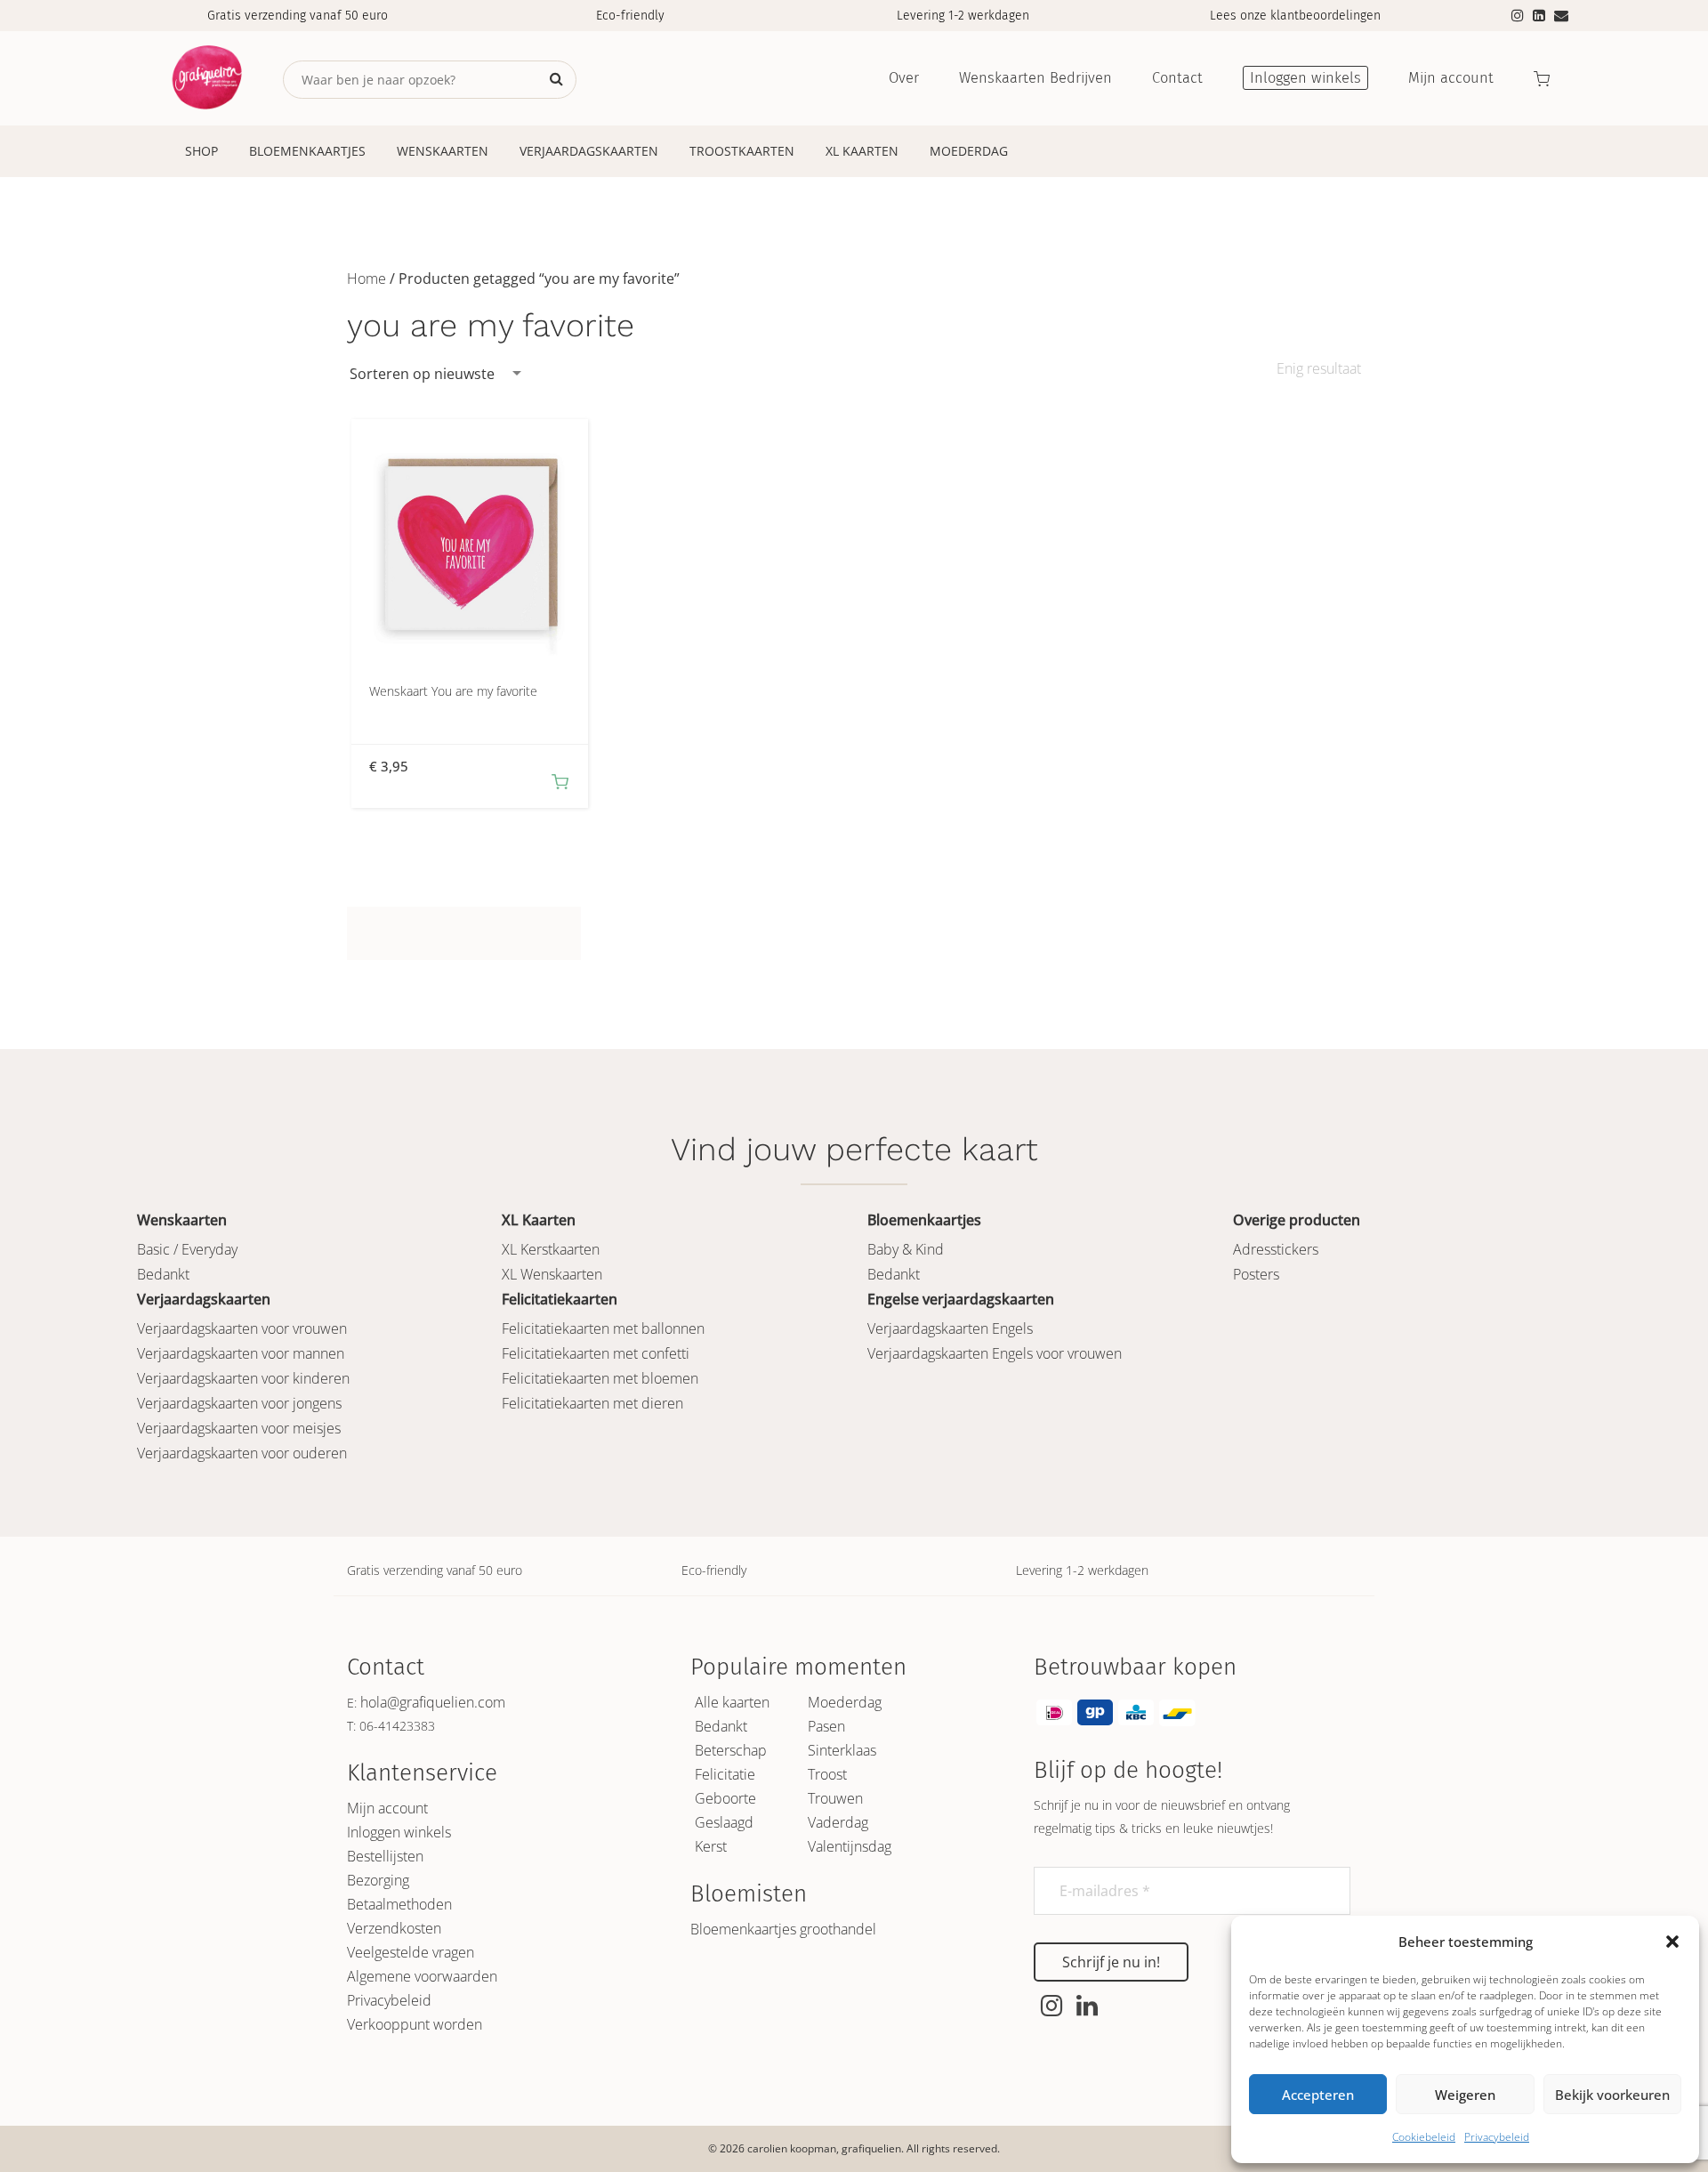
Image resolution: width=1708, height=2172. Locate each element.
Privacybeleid (1497, 2137)
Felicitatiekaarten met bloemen (600, 1378)
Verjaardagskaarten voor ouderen (242, 1453)
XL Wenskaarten (552, 1274)
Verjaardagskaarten (589, 151)
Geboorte (725, 1798)
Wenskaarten (443, 151)
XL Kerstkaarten (551, 1249)
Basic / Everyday (187, 1249)
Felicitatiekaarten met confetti (596, 1353)
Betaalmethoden (399, 1904)
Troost (827, 1774)
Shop (201, 151)
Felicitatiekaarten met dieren (592, 1403)
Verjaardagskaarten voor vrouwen (242, 1328)
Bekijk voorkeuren (1612, 2095)
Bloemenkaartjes (307, 151)
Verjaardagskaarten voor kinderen (243, 1378)
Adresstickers (1276, 1249)
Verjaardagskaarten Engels (950, 1328)
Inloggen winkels (399, 1832)
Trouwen (835, 1798)
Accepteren (1318, 2095)
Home (367, 279)
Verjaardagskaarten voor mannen (241, 1353)
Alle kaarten (732, 1702)
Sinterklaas (842, 1750)
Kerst (711, 1846)
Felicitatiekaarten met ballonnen (603, 1328)
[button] (1672, 1942)
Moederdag (969, 151)
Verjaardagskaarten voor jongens (239, 1403)
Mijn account (387, 1808)
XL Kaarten (862, 151)
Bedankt (163, 1274)
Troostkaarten (742, 151)
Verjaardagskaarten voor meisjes (239, 1428)
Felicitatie (725, 1774)
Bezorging (378, 1880)
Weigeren (1465, 2095)
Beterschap (731, 1750)
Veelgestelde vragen (411, 1952)
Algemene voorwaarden (422, 1976)
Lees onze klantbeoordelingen (1295, 16)
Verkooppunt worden (415, 2024)
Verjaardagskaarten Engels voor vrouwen (995, 1353)
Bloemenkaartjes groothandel (783, 1929)
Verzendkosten (394, 1928)
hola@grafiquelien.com (433, 1702)
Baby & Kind (906, 1249)
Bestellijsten (385, 1856)
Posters (1256, 1274)
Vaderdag (838, 1822)
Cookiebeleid (1424, 2137)
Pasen (826, 1726)
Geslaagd (724, 1822)
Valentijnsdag (850, 1846)
